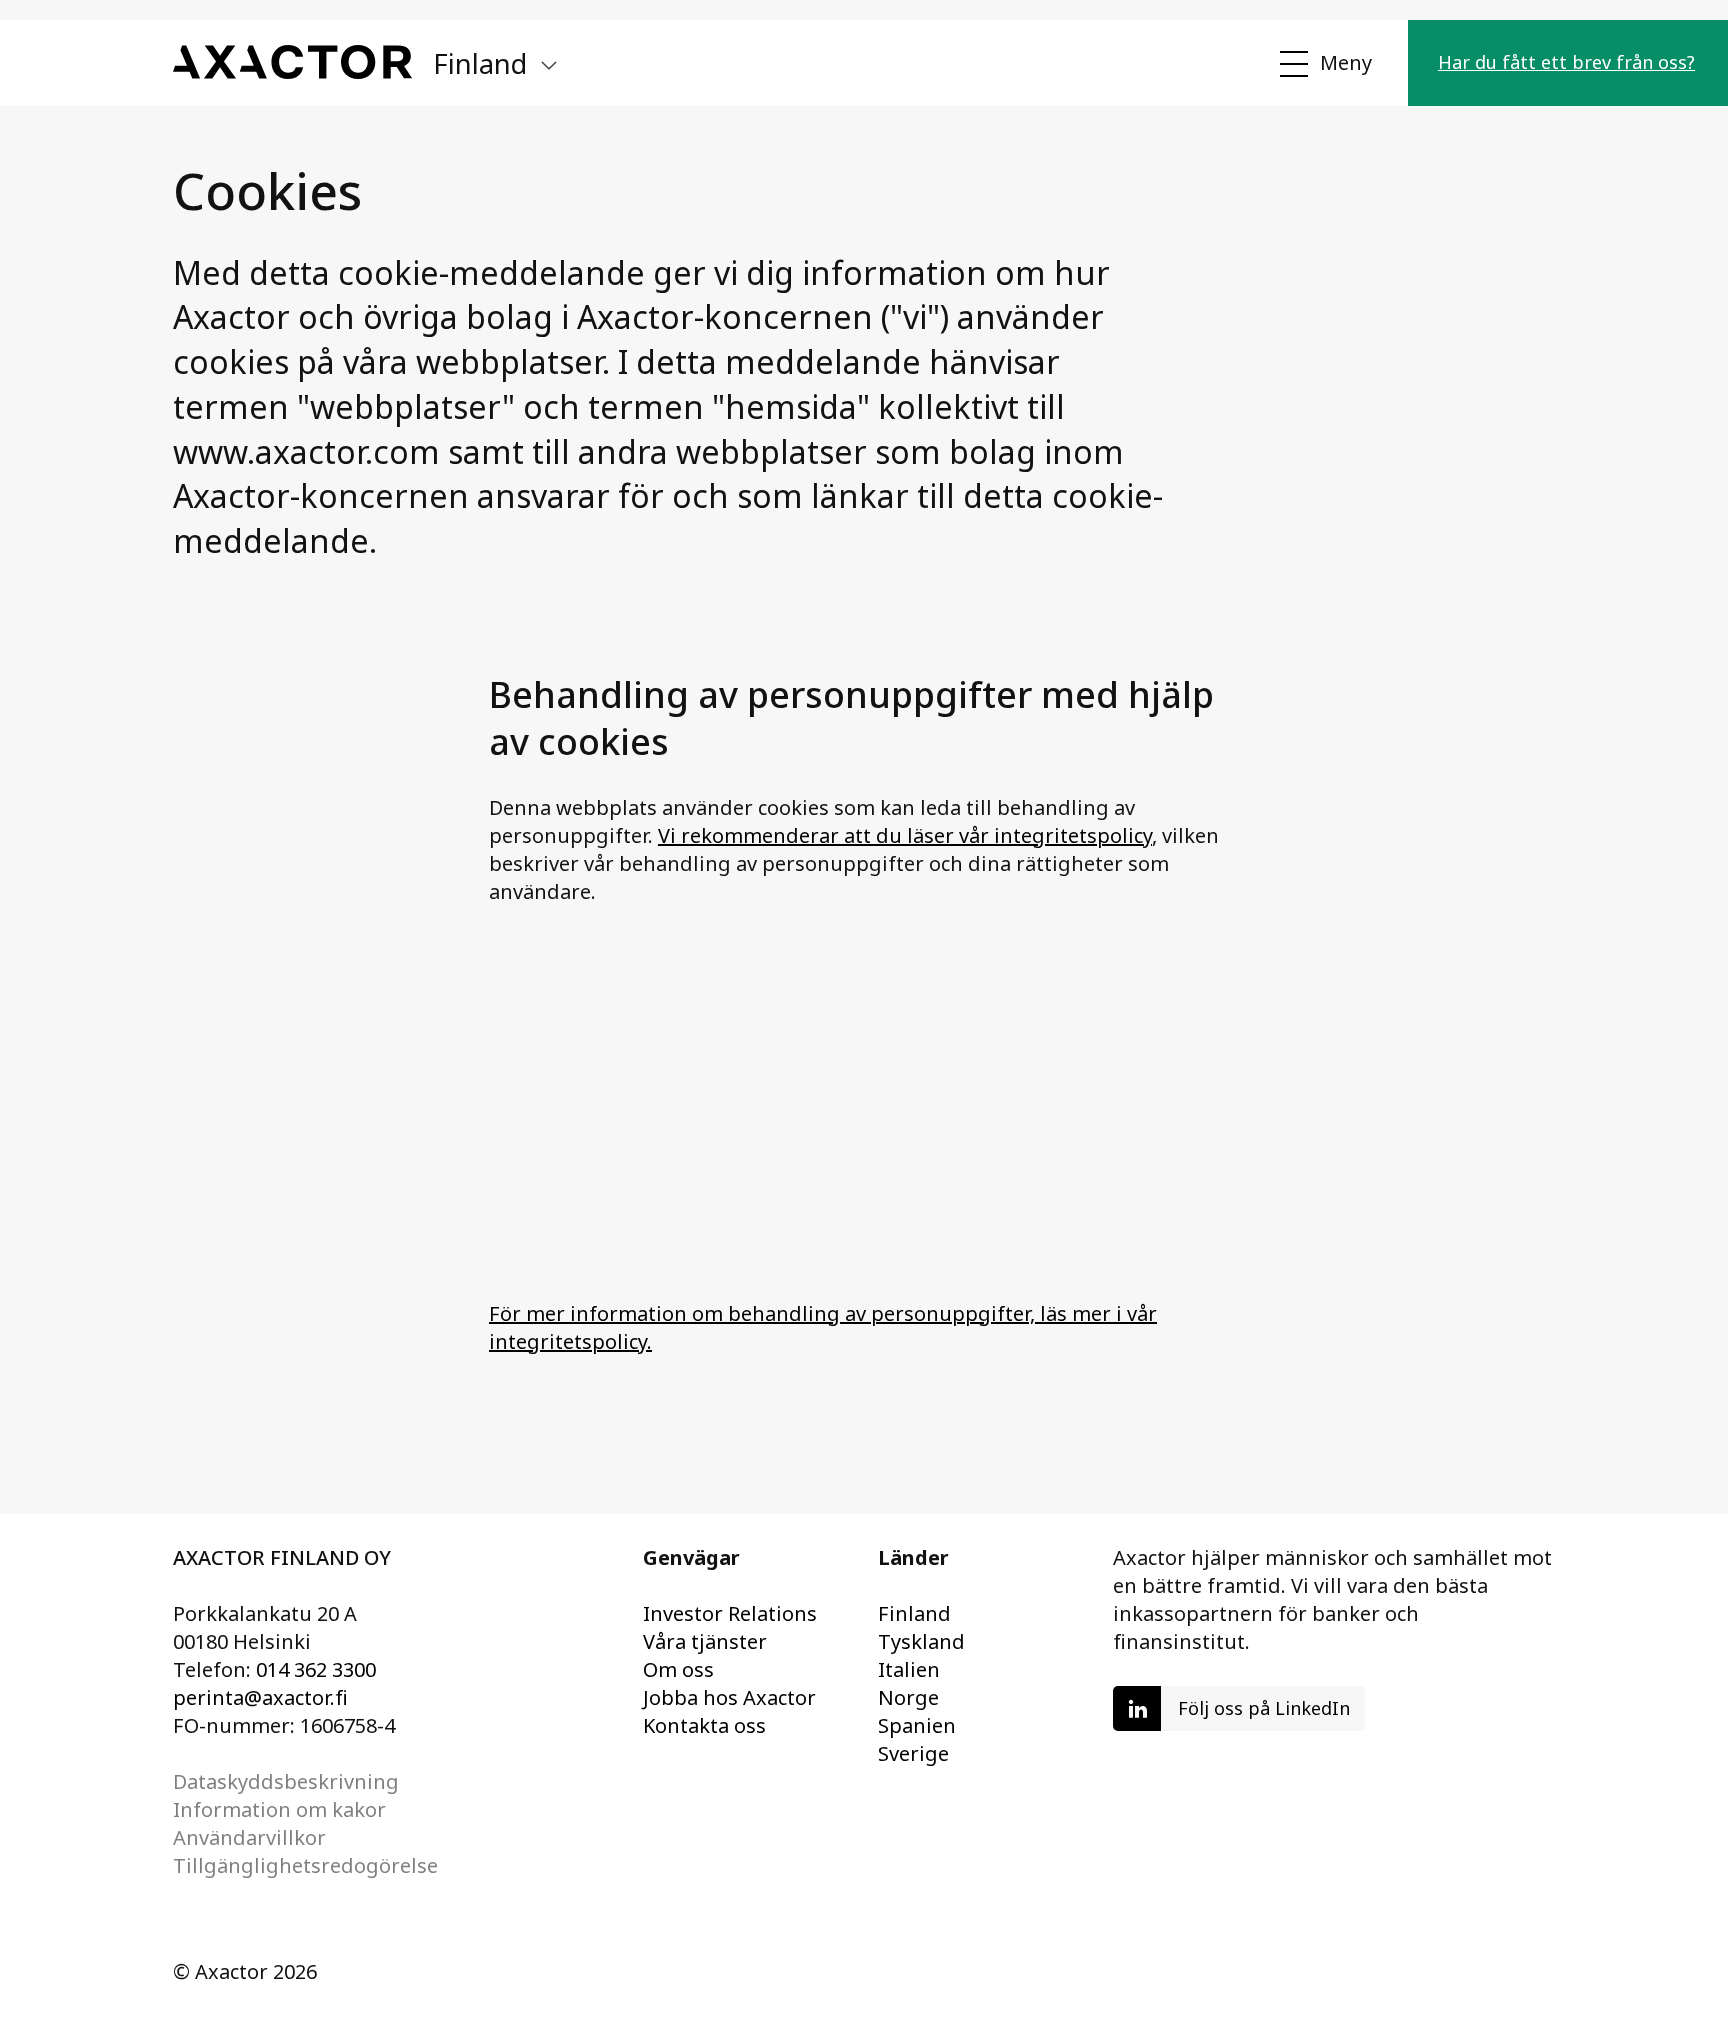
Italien (909, 1669)
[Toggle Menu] (1324, 64)
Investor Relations (730, 1613)
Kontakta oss (704, 1725)
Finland (914, 1613)
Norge (908, 1697)
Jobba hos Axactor (729, 1697)
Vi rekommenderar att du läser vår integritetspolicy (905, 835)
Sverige (913, 1753)
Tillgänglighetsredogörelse (305, 1865)
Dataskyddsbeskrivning (286, 1781)
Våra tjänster (705, 1641)
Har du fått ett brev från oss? (1566, 62)
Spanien (917, 1725)
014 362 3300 (316, 1669)
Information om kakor (279, 1809)
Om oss (678, 1669)
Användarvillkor (249, 1837)
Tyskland (921, 1641)
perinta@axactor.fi (260, 1697)
